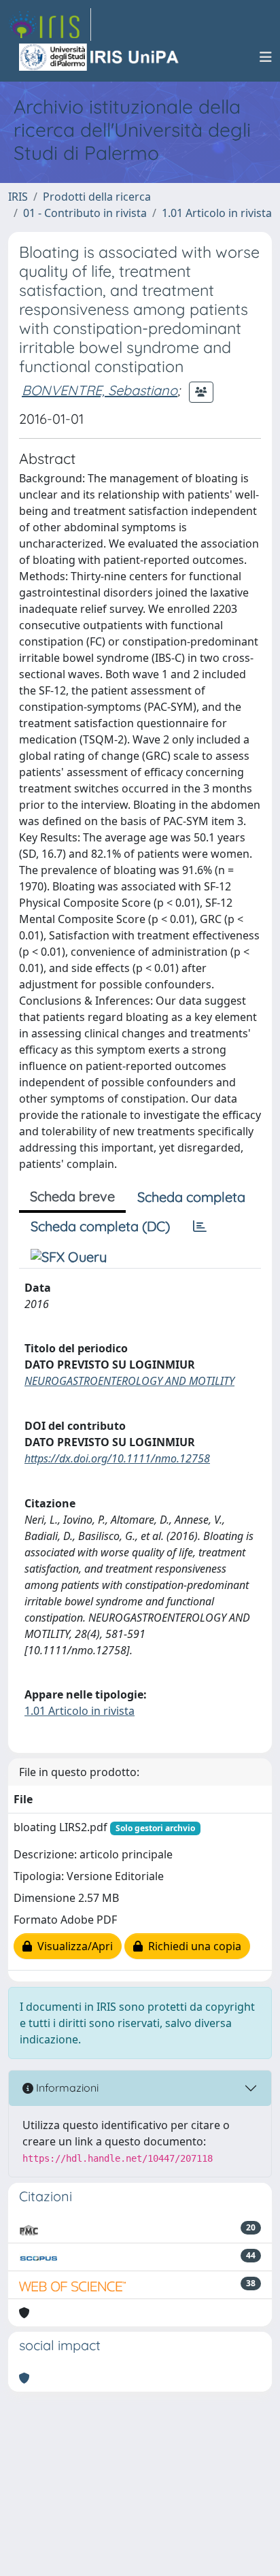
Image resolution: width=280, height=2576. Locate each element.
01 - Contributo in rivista (85, 213)
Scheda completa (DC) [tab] (100, 1226)
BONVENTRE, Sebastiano (100, 390)
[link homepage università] (100, 57)
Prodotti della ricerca (97, 197)
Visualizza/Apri (72, 1946)
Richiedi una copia (192, 1946)
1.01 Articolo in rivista (217, 213)
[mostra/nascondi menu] (266, 57)
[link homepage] (50, 24)
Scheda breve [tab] (72, 1196)
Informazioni (66, 2088)
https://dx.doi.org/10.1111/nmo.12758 (117, 1458)
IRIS (18, 197)
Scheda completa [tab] (191, 1197)
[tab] (200, 1226)
